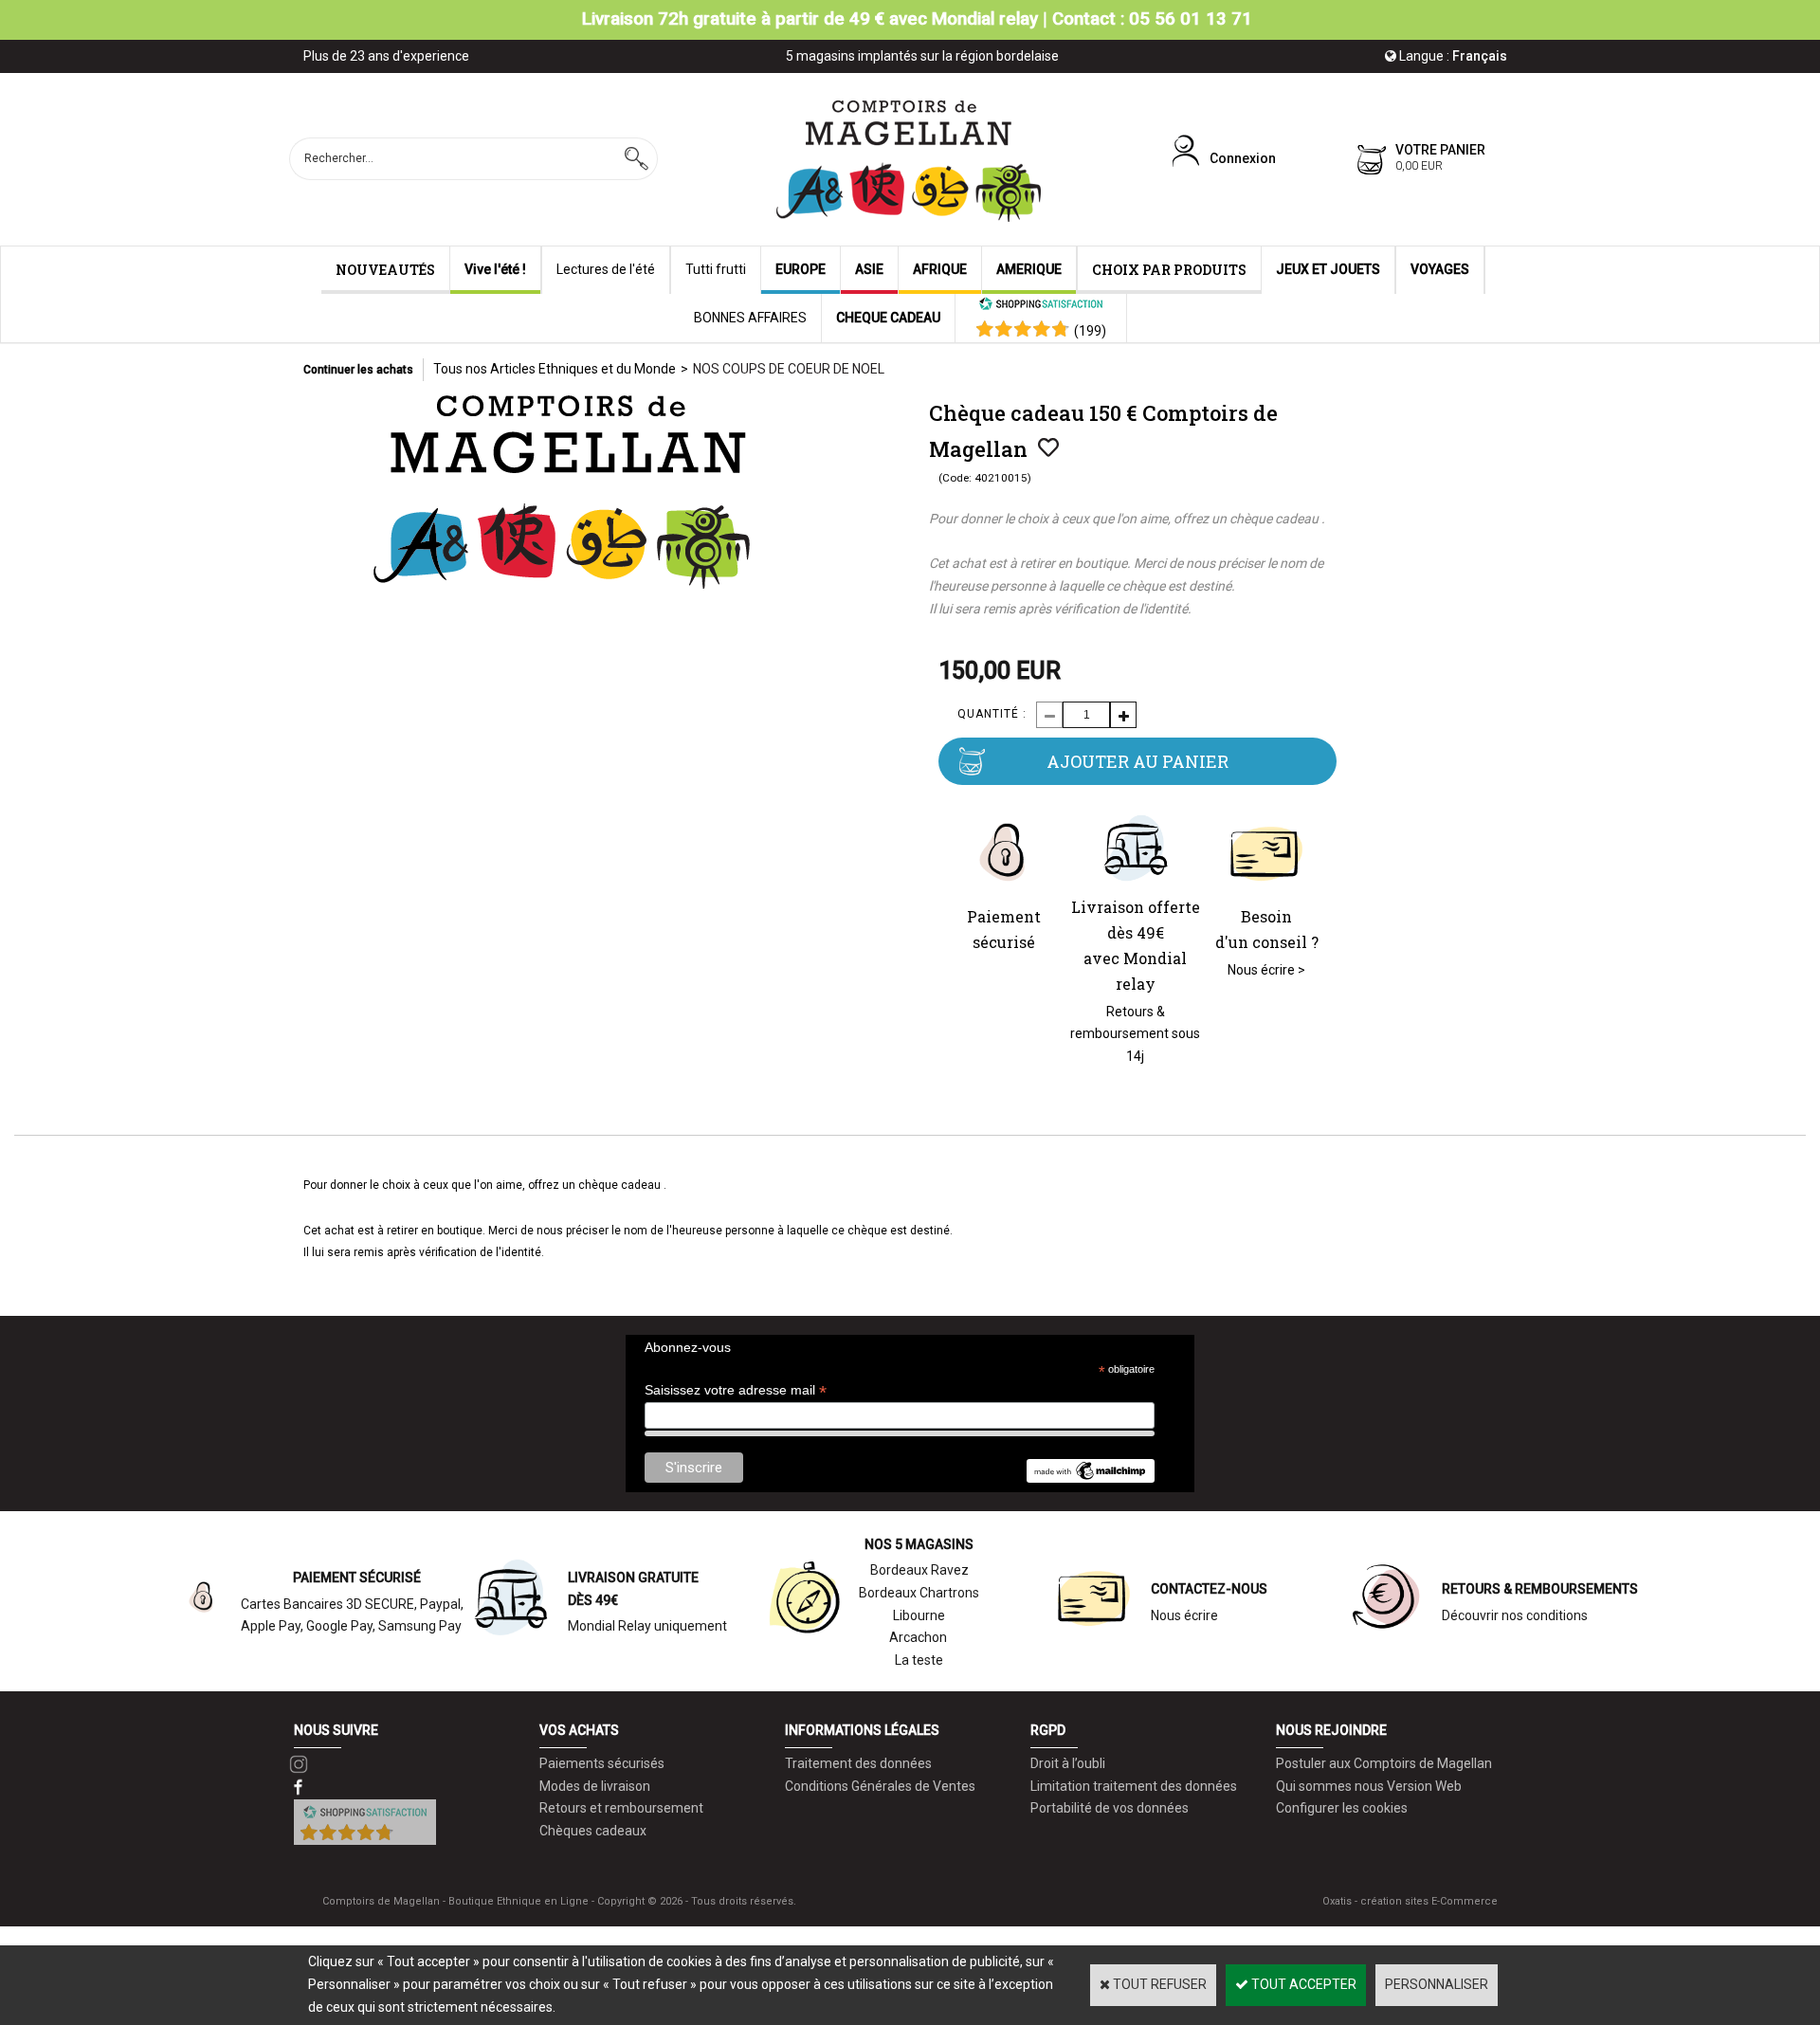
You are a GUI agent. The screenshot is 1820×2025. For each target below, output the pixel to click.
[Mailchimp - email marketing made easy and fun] (1090, 1478)
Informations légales (862, 1730)
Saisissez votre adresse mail (736, 1390)
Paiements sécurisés (602, 1763)
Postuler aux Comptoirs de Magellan (1384, 1763)
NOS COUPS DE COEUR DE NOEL (789, 369)
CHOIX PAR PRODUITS (1169, 270)
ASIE (869, 269)
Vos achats (579, 1730)
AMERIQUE (1029, 269)
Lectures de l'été (606, 269)
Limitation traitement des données (1134, 1786)
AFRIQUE (940, 269)
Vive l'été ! (495, 269)
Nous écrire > (1266, 970)
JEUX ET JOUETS (1328, 269)
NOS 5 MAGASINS (919, 1544)
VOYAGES (1440, 269)
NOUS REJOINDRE (1331, 1730)
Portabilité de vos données (1110, 1808)
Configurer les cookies (1342, 1808)
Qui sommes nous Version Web (1369, 1786)
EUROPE (801, 269)
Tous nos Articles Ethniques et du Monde (555, 369)
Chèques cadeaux (593, 1831)
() (1090, 331)
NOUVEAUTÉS (385, 270)
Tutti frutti (716, 269)
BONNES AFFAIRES (750, 318)
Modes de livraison (595, 1786)
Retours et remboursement (621, 1808)
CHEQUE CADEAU (888, 318)
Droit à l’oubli (1068, 1763)
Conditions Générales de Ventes (880, 1786)
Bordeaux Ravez (919, 1570)
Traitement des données (858, 1763)
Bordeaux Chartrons (919, 1593)
